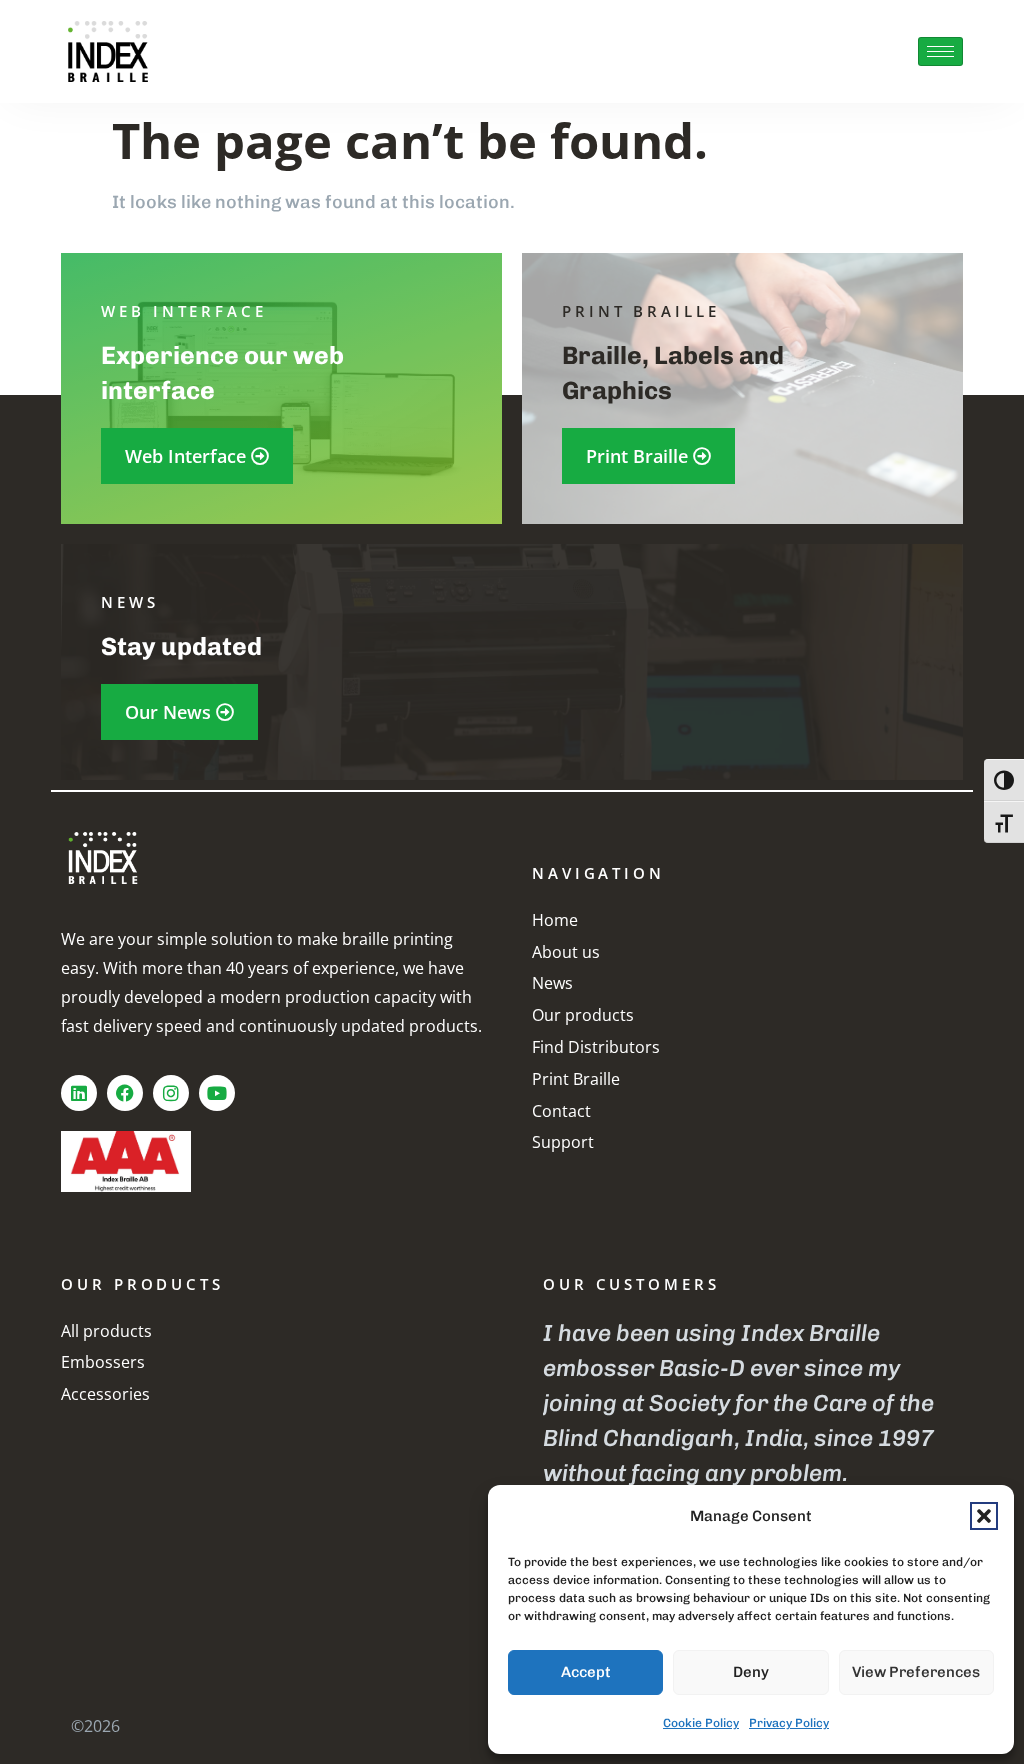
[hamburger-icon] (940, 51)
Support (563, 1142)
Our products (583, 1015)
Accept (586, 1672)
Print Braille (576, 1079)
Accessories (105, 1394)
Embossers (103, 1362)
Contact (561, 1111)
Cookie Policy (701, 1723)
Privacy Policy (789, 1723)
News (552, 983)
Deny (751, 1672)
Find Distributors (596, 1047)
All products (106, 1331)
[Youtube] (217, 1093)
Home (555, 920)
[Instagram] (171, 1093)
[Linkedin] (79, 1093)
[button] (984, 1516)
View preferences (916, 1672)
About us (566, 952)
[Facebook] (125, 1093)
